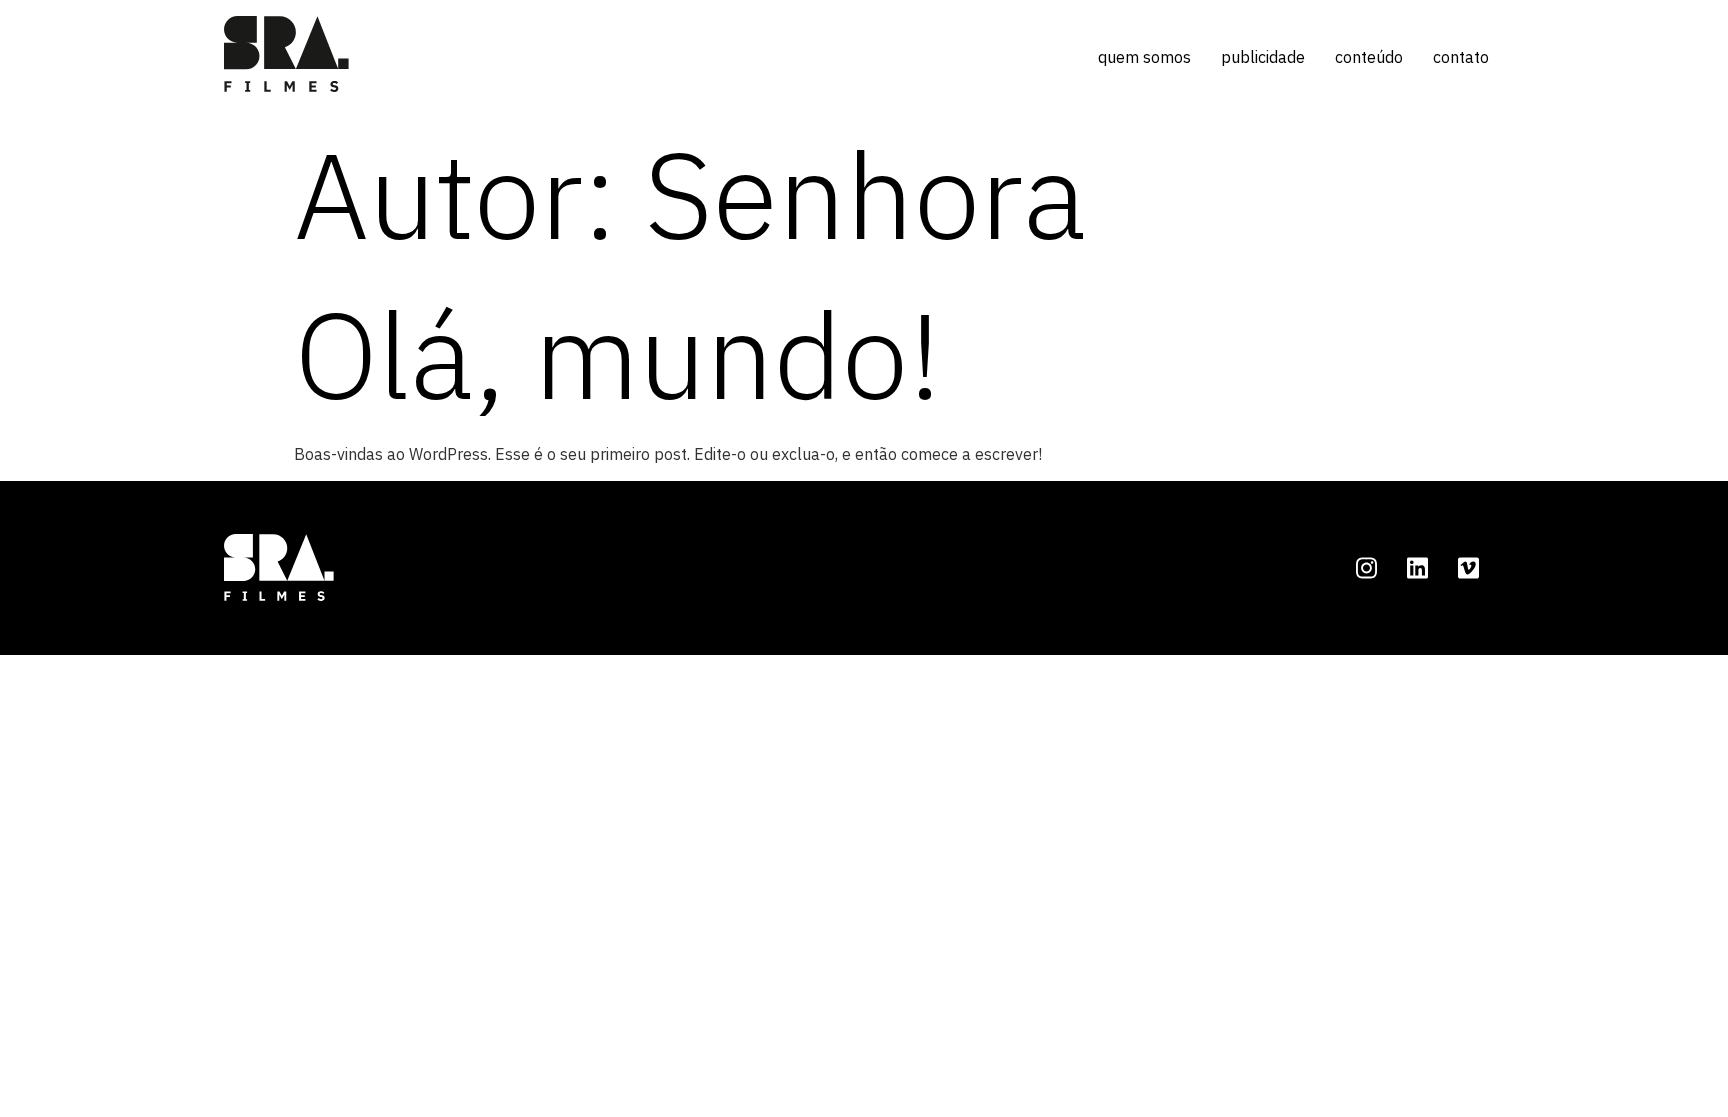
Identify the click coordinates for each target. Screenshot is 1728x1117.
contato (1461, 57)
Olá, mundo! (618, 354)
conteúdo (1369, 57)
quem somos (1144, 57)
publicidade (1263, 57)
